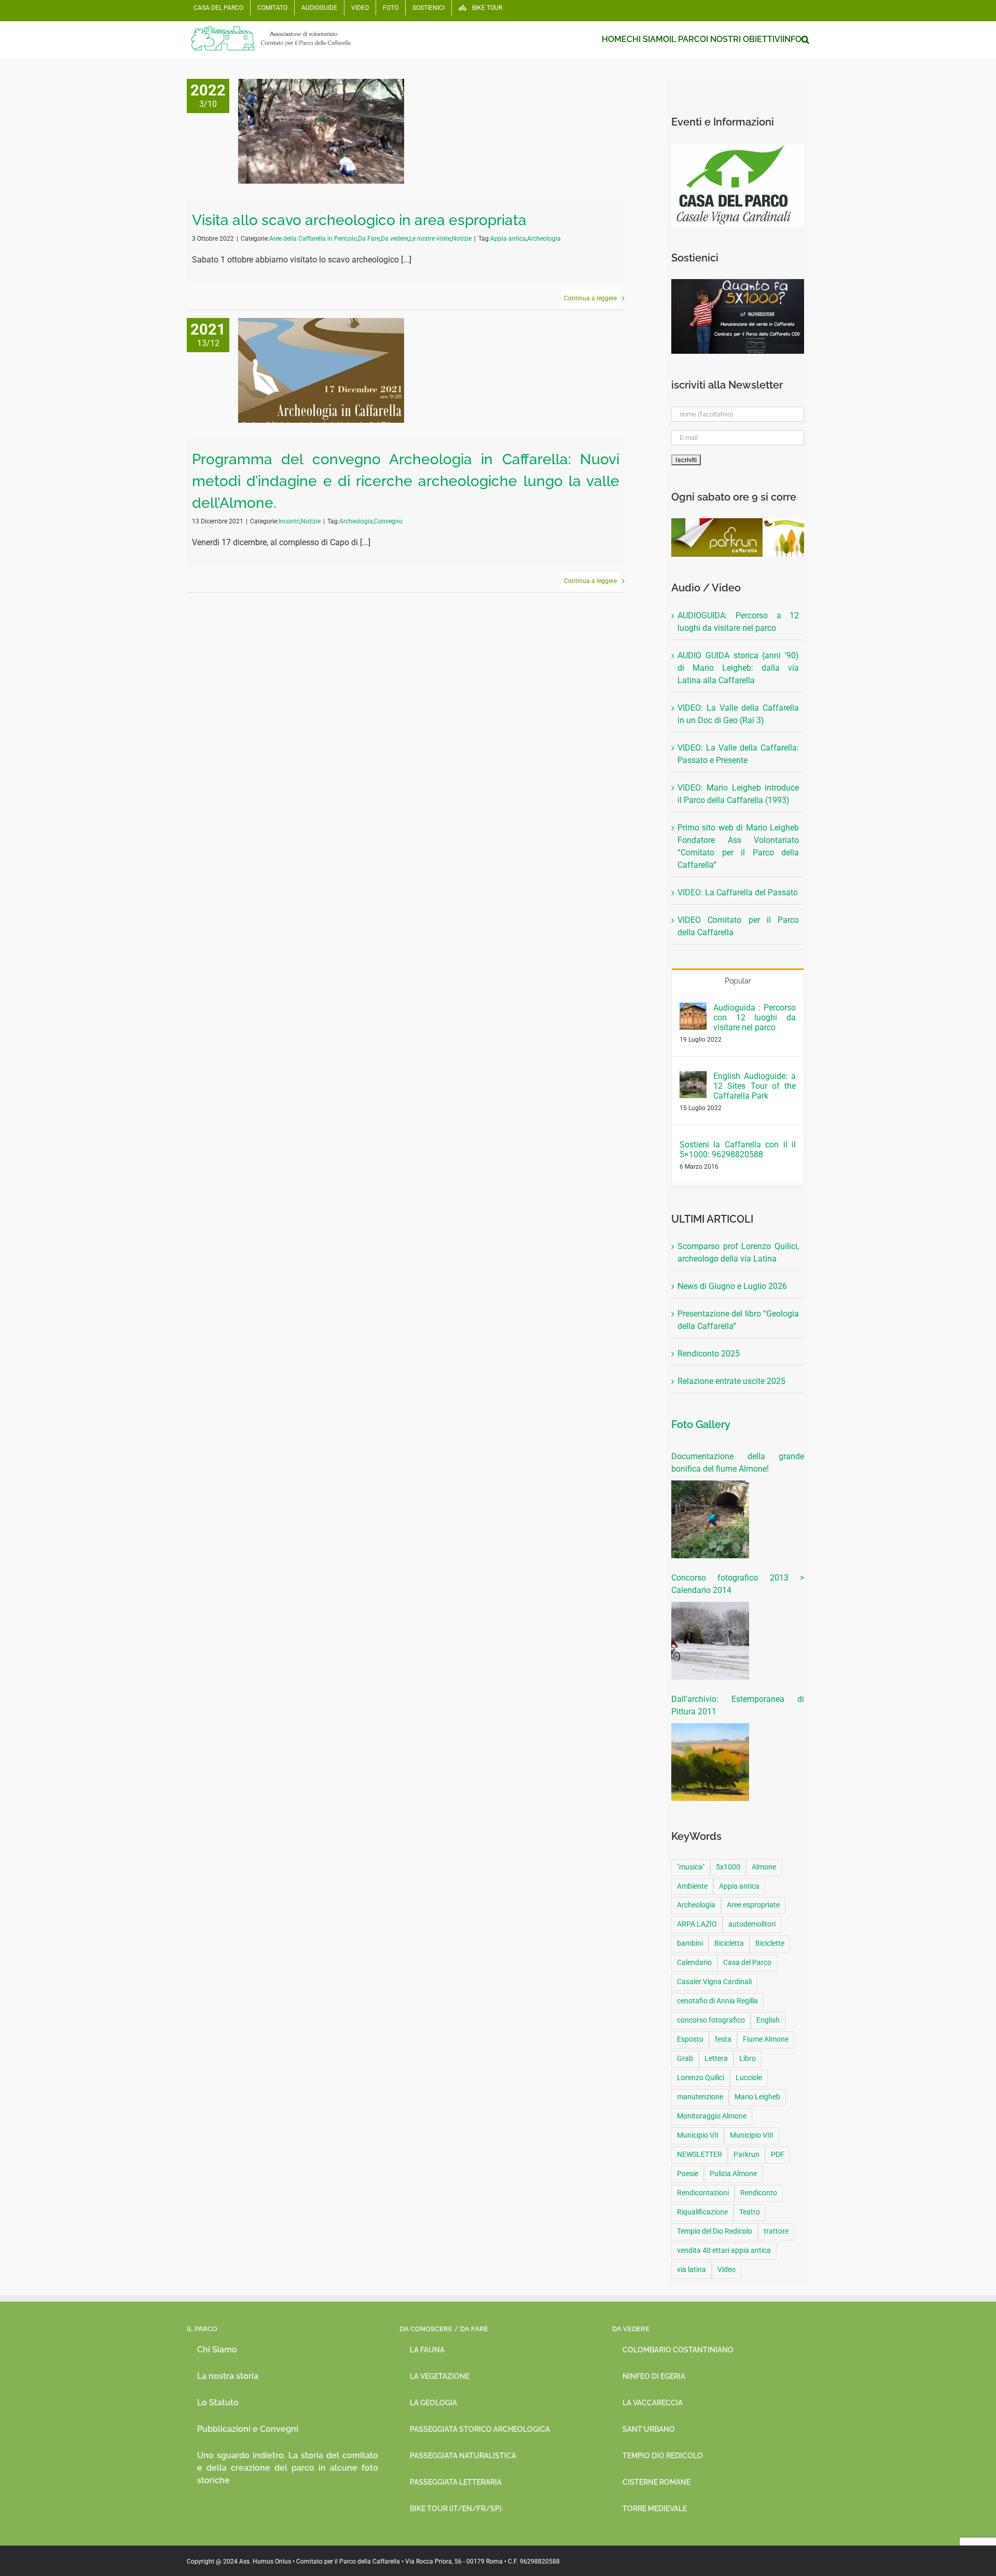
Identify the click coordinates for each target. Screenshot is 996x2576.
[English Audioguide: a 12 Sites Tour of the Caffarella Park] (693, 1077)
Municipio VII (698, 2135)
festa (723, 2039)
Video (727, 2270)
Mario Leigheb (757, 2097)
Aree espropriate (753, 1905)
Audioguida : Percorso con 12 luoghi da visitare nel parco (755, 1017)
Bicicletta (729, 1943)
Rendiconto (759, 2193)
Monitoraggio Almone (712, 2116)
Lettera (716, 2059)
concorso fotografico (711, 2020)
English (768, 2020)
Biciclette (770, 1943)
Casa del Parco (747, 1963)
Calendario (694, 1963)
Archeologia (544, 239)
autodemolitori (752, 1924)
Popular (738, 981)
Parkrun (746, 2155)
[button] (805, 39)
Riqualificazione (702, 2212)
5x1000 (728, 1867)
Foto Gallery (701, 1424)
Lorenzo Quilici (701, 2078)
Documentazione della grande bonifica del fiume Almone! (738, 1463)
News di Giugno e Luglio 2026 (732, 1286)
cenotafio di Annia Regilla (717, 2001)
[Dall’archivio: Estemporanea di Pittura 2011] (710, 1762)
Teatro (750, 2212)
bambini (690, 1943)
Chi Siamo (217, 2350)
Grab (685, 2059)
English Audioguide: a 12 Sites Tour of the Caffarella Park (755, 1086)
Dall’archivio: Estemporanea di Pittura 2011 (738, 1705)
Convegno (388, 521)
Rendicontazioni (703, 2193)
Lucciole (749, 2078)
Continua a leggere (590, 298)
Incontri (289, 521)
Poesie (688, 2174)
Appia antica (508, 239)
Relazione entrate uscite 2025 (731, 1381)
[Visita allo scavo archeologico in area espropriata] (321, 131)
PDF (778, 2155)
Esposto (690, 2039)
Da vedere (395, 239)
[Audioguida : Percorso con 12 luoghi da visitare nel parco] (693, 1009)
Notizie (462, 239)
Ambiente (692, 1886)
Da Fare (369, 239)
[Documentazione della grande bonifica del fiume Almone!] (710, 1519)
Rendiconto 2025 (709, 1354)
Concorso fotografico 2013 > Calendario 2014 (738, 1584)
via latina (691, 2270)
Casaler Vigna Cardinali (714, 1982)
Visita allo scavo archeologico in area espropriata (359, 220)
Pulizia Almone (733, 2174)
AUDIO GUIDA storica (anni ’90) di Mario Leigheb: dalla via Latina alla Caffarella (738, 668)
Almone (764, 1867)
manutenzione (700, 2097)
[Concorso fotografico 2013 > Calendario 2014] (710, 1641)
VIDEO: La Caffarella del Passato (738, 892)
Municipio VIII (752, 2135)
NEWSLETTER (700, 2155)
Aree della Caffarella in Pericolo (313, 239)
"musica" (691, 1867)
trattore (776, 2231)
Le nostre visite (430, 239)
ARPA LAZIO (697, 1924)
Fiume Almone (766, 2039)
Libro (748, 2059)
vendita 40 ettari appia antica (724, 2250)
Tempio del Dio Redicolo (715, 2231)
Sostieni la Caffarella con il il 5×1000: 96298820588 (738, 1149)
